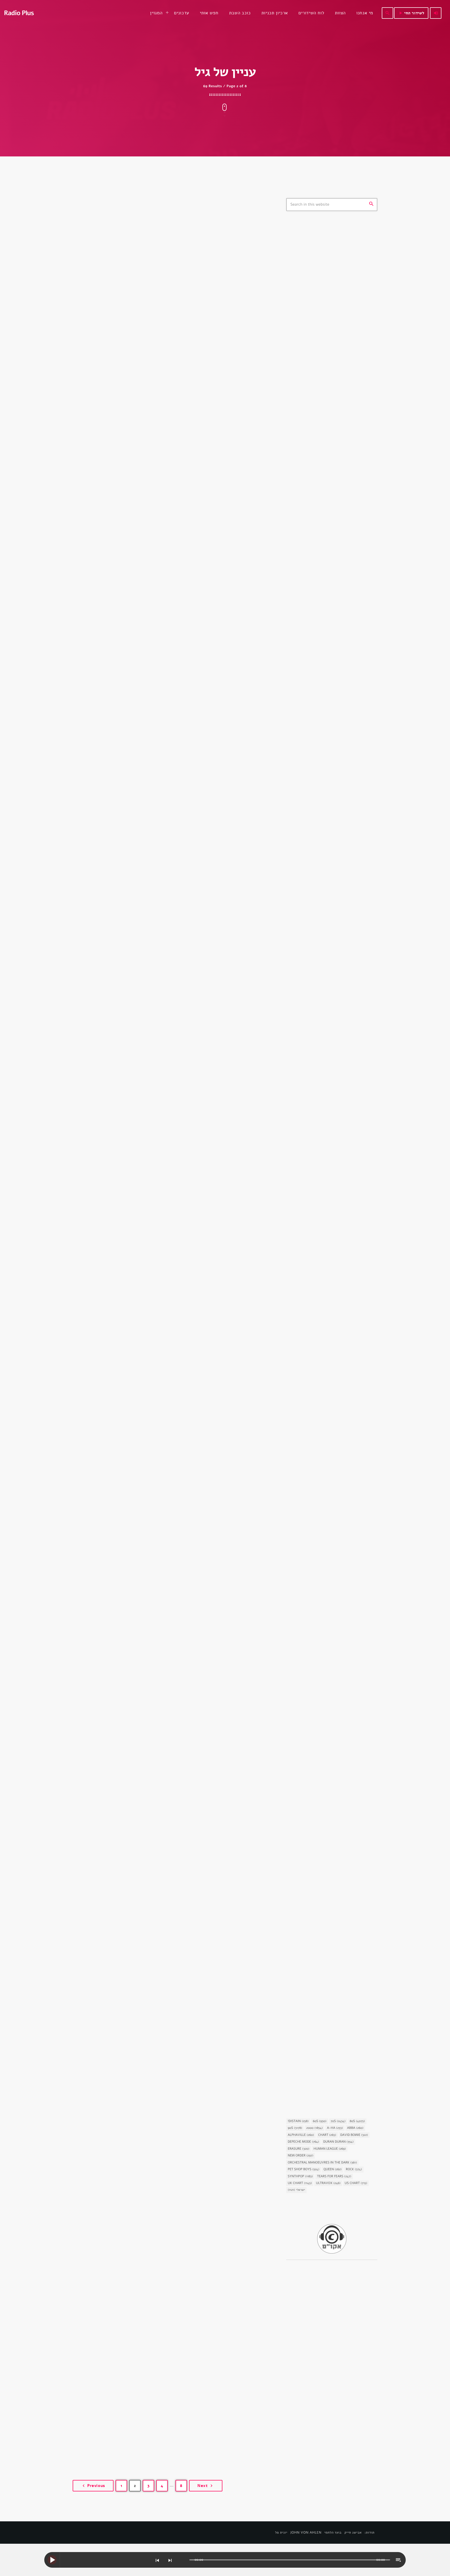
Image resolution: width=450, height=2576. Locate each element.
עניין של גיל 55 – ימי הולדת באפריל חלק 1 (155, 1137)
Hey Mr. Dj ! (321, 322)
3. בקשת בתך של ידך (315, 1292)
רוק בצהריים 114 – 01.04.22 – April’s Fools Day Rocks (341, 555)
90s (295, 2128)
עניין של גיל (98, 360)
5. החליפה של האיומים (317, 1812)
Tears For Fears (334, 2176)
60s (320, 2121)
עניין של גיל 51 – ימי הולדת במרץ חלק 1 (151, 2156)
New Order (301, 2156)
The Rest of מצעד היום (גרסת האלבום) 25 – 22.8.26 (336, 529)
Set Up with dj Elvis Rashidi (334, 376)
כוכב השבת (303, 1146)
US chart (356, 2183)
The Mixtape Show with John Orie (340, 349)
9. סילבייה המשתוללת (316, 1031)
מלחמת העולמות (306, 1933)
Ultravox (328, 2183)
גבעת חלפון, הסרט (308, 892)
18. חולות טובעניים (313, 1422)
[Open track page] (184, 2560)
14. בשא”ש (305, 1552)
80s (357, 2121)
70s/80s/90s (305, 270)
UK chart (300, 2183)
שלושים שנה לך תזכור (316, 279)
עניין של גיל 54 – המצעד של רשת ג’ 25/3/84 (161, 1392)
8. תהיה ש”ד (306, 1682)
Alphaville (301, 2135)
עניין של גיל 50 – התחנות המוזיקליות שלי (155, 2411)
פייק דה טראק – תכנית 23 (331, 661)
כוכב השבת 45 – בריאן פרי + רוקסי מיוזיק (329, 1158)
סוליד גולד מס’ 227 (326, 635)
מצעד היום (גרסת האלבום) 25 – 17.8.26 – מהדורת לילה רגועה (336, 741)
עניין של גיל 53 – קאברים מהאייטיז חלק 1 (154, 1646)
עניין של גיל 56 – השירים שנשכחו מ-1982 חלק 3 (166, 882)
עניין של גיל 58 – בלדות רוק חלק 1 (143, 372)
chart (327, 2135)
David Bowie (354, 2135)
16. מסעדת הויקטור (313, 901)
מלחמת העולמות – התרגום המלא (327, 1942)
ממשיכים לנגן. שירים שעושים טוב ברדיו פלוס (341, 431)
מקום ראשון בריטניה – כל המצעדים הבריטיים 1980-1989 (339, 714)
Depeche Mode (303, 2142)
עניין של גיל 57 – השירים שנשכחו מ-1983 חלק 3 (165, 627)
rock (354, 2169)
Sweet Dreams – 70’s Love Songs (339, 482)
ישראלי (296, 2190)
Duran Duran (338, 2142)
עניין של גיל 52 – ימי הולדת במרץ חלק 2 (152, 1901)
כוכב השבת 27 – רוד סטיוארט (324, 2072)
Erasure (299, 2149)
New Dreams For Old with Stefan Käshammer (339, 404)
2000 (314, 2128)
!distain (298, 2121)
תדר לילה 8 (319, 688)
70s (338, 2121)
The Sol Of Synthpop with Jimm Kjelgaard (338, 458)
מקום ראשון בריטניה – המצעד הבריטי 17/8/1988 (341, 767)
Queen (333, 2169)
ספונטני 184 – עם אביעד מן (333, 581)
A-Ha (335, 2128)
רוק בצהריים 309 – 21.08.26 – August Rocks (336, 608)
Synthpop (300, 2176)
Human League (330, 2149)
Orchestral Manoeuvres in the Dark (322, 2163)
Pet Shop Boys (304, 2169)
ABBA (355, 2128)
